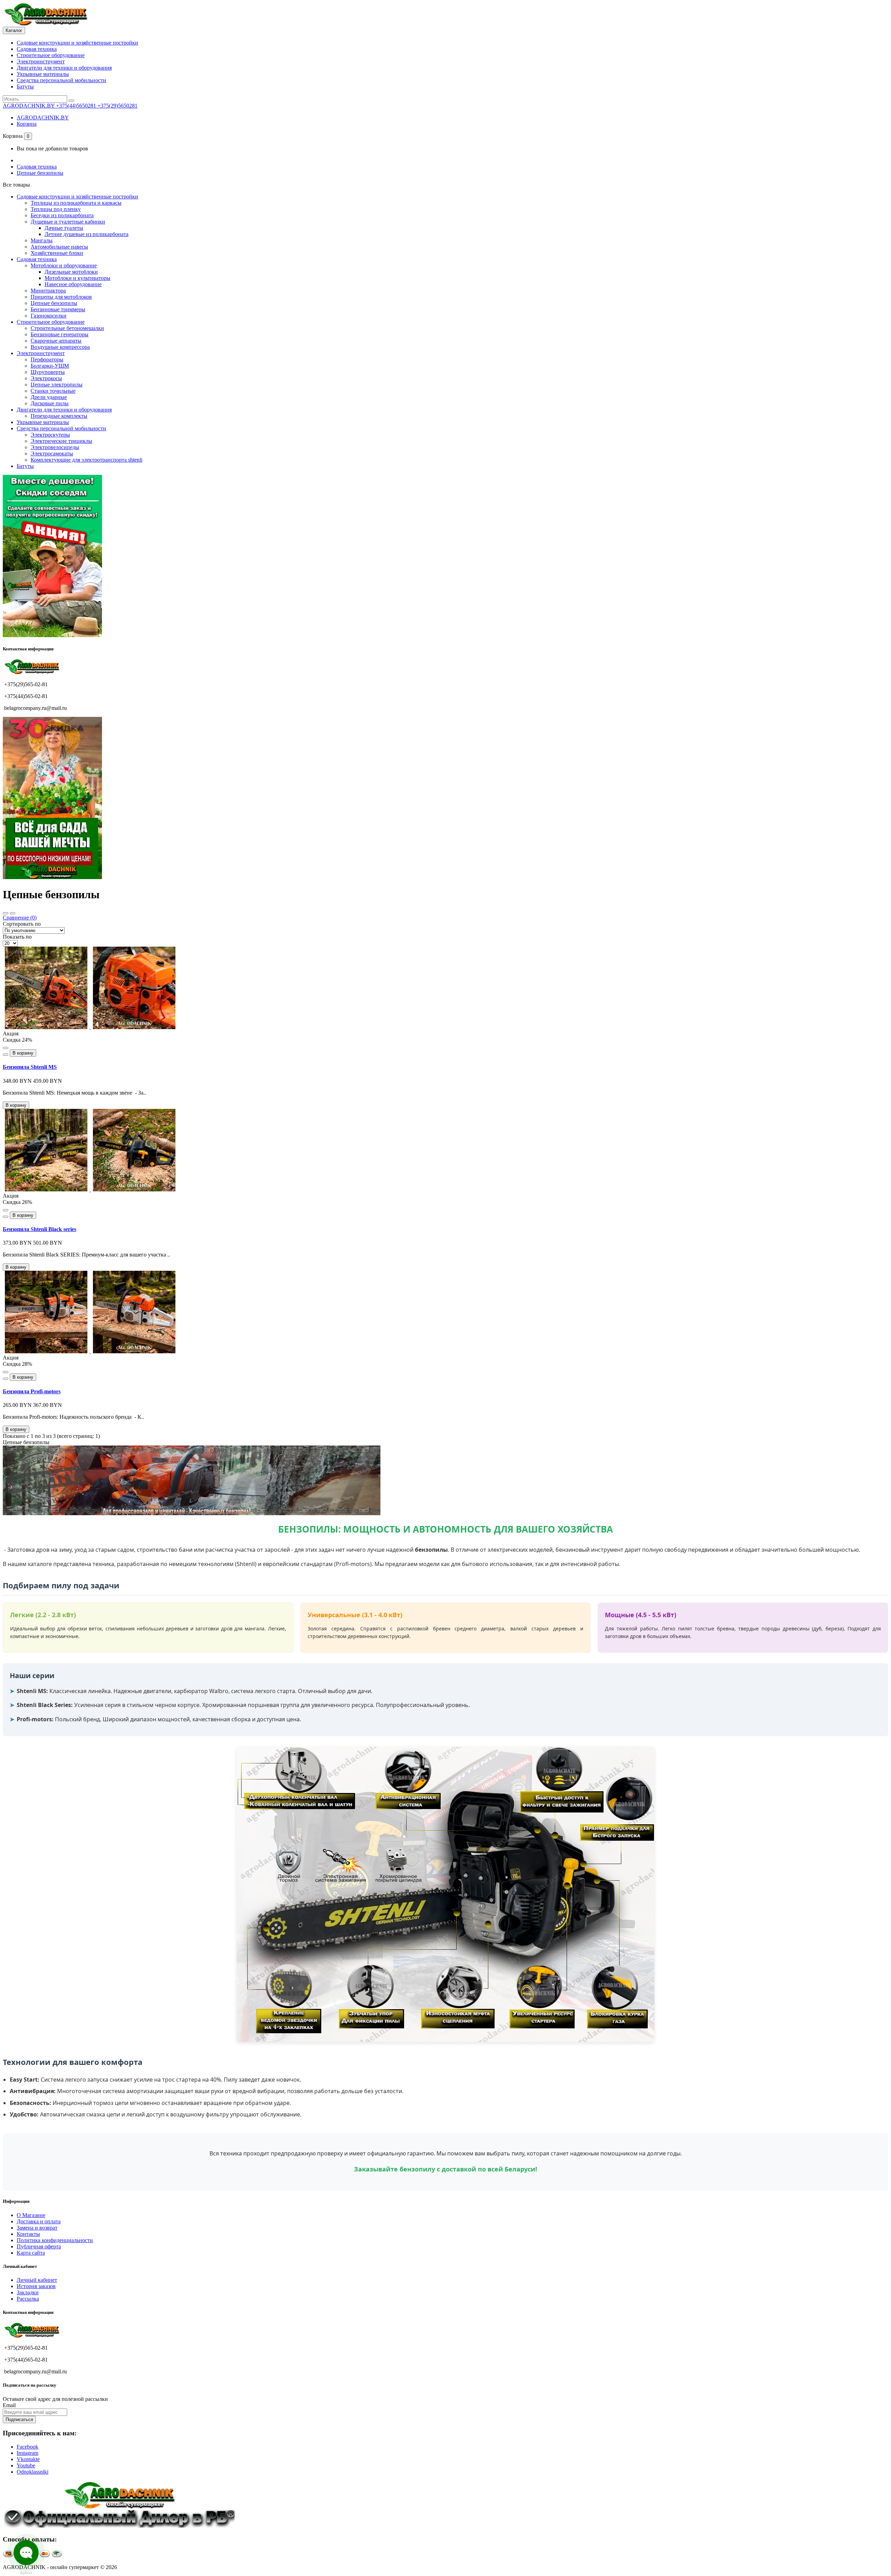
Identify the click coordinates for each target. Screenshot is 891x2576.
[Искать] (71, 101)
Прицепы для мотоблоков (61, 297)
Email (9, 2405)
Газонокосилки (49, 316)
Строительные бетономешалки (67, 328)
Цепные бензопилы (40, 173)
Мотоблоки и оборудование (64, 265)
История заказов (36, 2286)
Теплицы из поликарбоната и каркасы (76, 203)
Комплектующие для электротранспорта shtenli (86, 460)
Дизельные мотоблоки (71, 272)
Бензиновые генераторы (60, 334)
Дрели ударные (49, 397)
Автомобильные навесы (59, 247)
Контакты (28, 2234)
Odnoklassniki (33, 2472)
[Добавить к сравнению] (6, 1055)
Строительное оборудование (51, 55)
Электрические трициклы (61, 441)
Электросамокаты (52, 453)
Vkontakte (28, 2459)
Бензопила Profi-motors (32, 1391)
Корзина (27, 124)
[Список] (13, 913)
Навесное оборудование (73, 284)
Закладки (28, 2292)
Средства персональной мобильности (61, 80)
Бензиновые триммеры (58, 309)
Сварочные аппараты (56, 341)
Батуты (25, 87)
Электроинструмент (41, 61)
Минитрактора (48, 291)
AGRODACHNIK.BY (43, 118)
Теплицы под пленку (56, 209)
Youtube (26, 2465)
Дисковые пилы (50, 403)
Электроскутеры (50, 435)
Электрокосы (46, 378)
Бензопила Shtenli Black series (40, 1229)
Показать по (17, 937)
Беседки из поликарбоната (62, 215)
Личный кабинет (37, 2280)
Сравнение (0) (20, 918)
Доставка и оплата (39, 2221)
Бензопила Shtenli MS (30, 1067)
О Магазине (31, 2215)
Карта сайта (31, 2253)
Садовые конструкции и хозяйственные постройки (77, 43)
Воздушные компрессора (60, 347)
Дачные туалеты (64, 228)
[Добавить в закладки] (6, 1048)
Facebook (27, 2447)
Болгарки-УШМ (50, 366)
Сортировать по (22, 924)
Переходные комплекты (59, 416)
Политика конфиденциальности (55, 2240)
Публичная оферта (39, 2246)
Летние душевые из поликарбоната (86, 234)
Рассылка (28, 2299)
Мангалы (42, 240)
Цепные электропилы (57, 385)
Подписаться (19, 2420)
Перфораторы (47, 359)
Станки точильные (53, 391)
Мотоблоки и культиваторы (77, 278)
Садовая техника (37, 49)
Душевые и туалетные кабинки (68, 222)
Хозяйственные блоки (57, 253)
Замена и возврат (37, 2228)
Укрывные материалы (43, 74)
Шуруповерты (48, 372)
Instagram (27, 2453)
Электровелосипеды (55, 447)
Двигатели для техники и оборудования (64, 68)
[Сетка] (6, 913)
